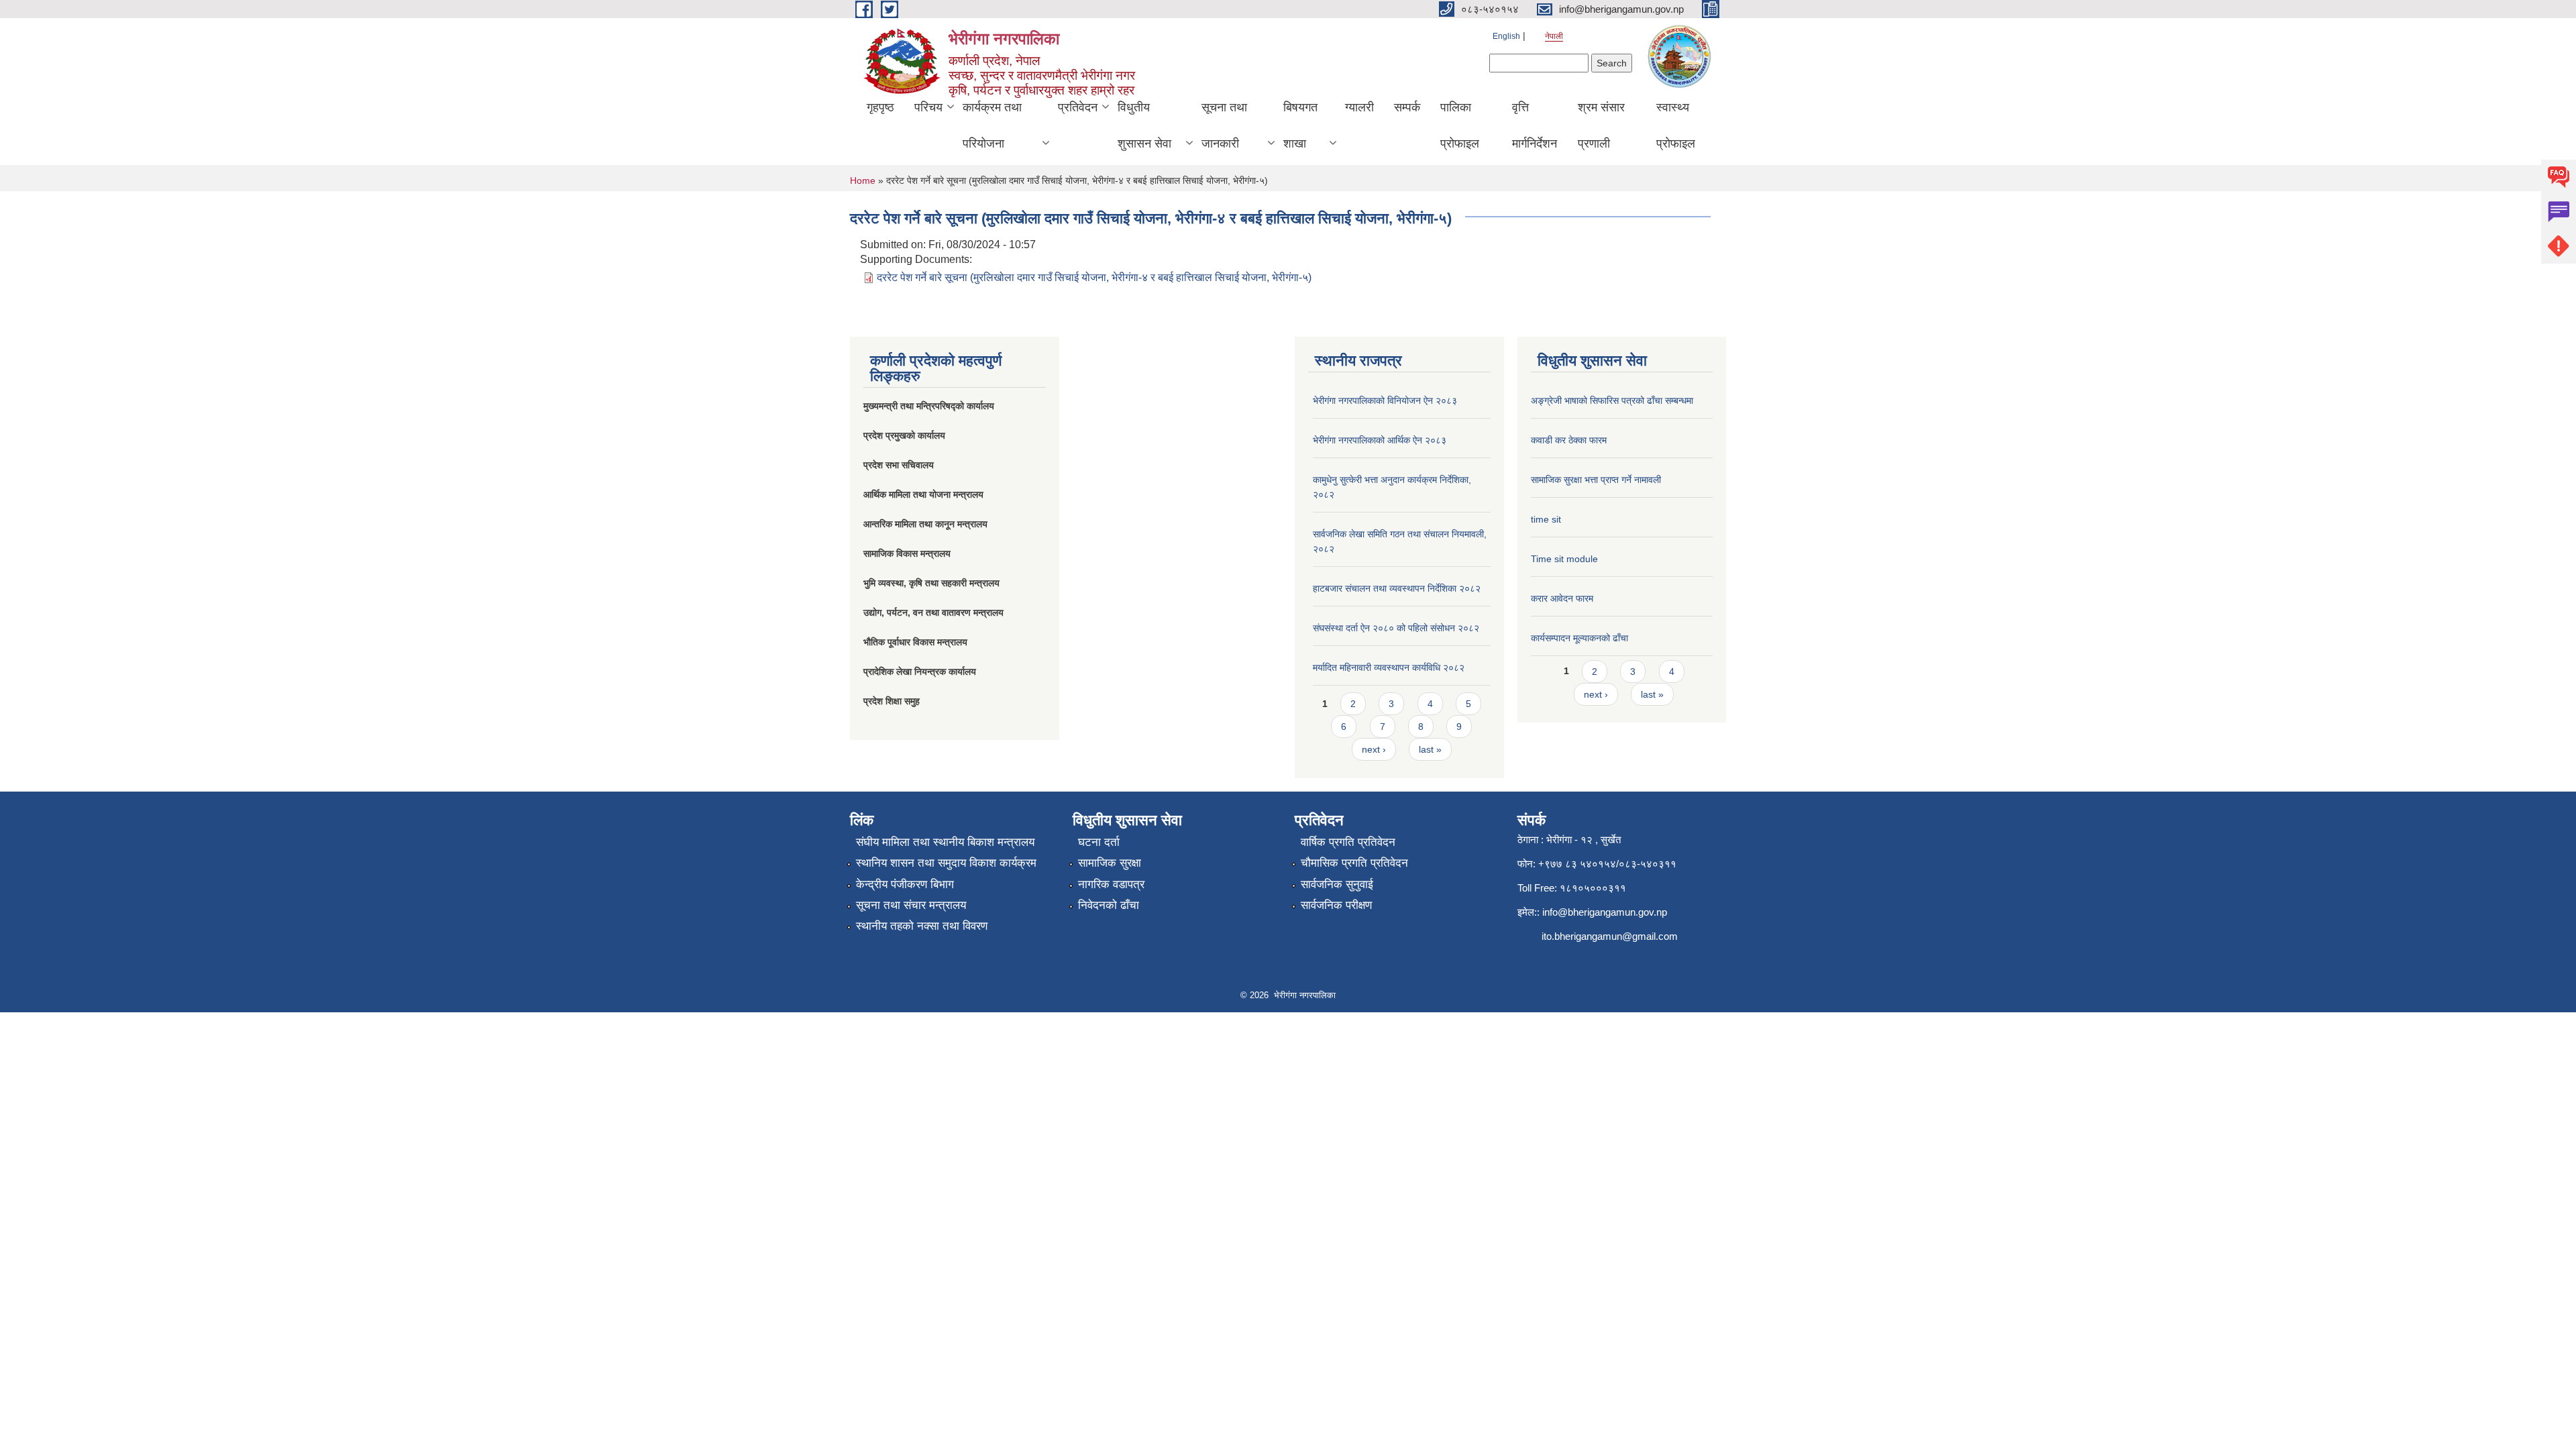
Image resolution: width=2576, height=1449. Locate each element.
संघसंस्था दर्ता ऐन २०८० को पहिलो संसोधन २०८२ (1396, 628)
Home (863, 180)
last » (1430, 749)
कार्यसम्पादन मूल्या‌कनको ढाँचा (1579, 638)
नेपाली (1554, 36)
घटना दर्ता (1099, 842)
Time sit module (1564, 559)
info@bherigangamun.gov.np (1605, 912)
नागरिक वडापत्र (1111, 884)
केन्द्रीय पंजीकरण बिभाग (905, 884)
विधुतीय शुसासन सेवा (1144, 125)
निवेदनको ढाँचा (1109, 905)
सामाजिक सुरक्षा (1110, 863)
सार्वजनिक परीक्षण (1336, 905)
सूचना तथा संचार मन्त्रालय (911, 905)
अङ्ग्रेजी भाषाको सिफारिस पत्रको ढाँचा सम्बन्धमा (1612, 400)
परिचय (928, 107)
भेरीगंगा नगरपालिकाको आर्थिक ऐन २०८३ (1380, 440)
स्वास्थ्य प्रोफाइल (1676, 125)
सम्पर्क (1407, 107)
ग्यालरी (1359, 107)
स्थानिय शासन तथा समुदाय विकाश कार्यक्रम (946, 863)
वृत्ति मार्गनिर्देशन (1535, 125)
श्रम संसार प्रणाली (1601, 125)
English (1506, 36)
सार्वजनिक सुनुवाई (1337, 884)
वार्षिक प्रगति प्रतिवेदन (1348, 842)
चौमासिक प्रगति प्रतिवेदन (1354, 863)
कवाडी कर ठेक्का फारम (1569, 440)
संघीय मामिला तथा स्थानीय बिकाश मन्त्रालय (945, 842)
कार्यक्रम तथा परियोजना (992, 125)
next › (1374, 749)
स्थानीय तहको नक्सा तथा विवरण (922, 926)
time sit (1546, 519)
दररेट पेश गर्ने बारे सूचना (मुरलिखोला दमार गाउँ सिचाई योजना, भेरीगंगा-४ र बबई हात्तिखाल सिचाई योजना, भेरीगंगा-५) (1094, 277)
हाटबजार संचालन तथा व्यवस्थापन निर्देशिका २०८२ (1397, 588)
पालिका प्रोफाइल (1460, 125)
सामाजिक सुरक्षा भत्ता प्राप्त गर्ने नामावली (1596, 480)
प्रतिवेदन (1078, 107)
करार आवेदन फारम (1562, 598)
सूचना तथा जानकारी (1224, 125)
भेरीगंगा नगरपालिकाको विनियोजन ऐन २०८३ (1385, 400)
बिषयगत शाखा (1300, 125)
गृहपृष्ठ (880, 107)
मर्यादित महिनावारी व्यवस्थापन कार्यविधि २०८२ (1389, 667)
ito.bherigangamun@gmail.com (1610, 936)
